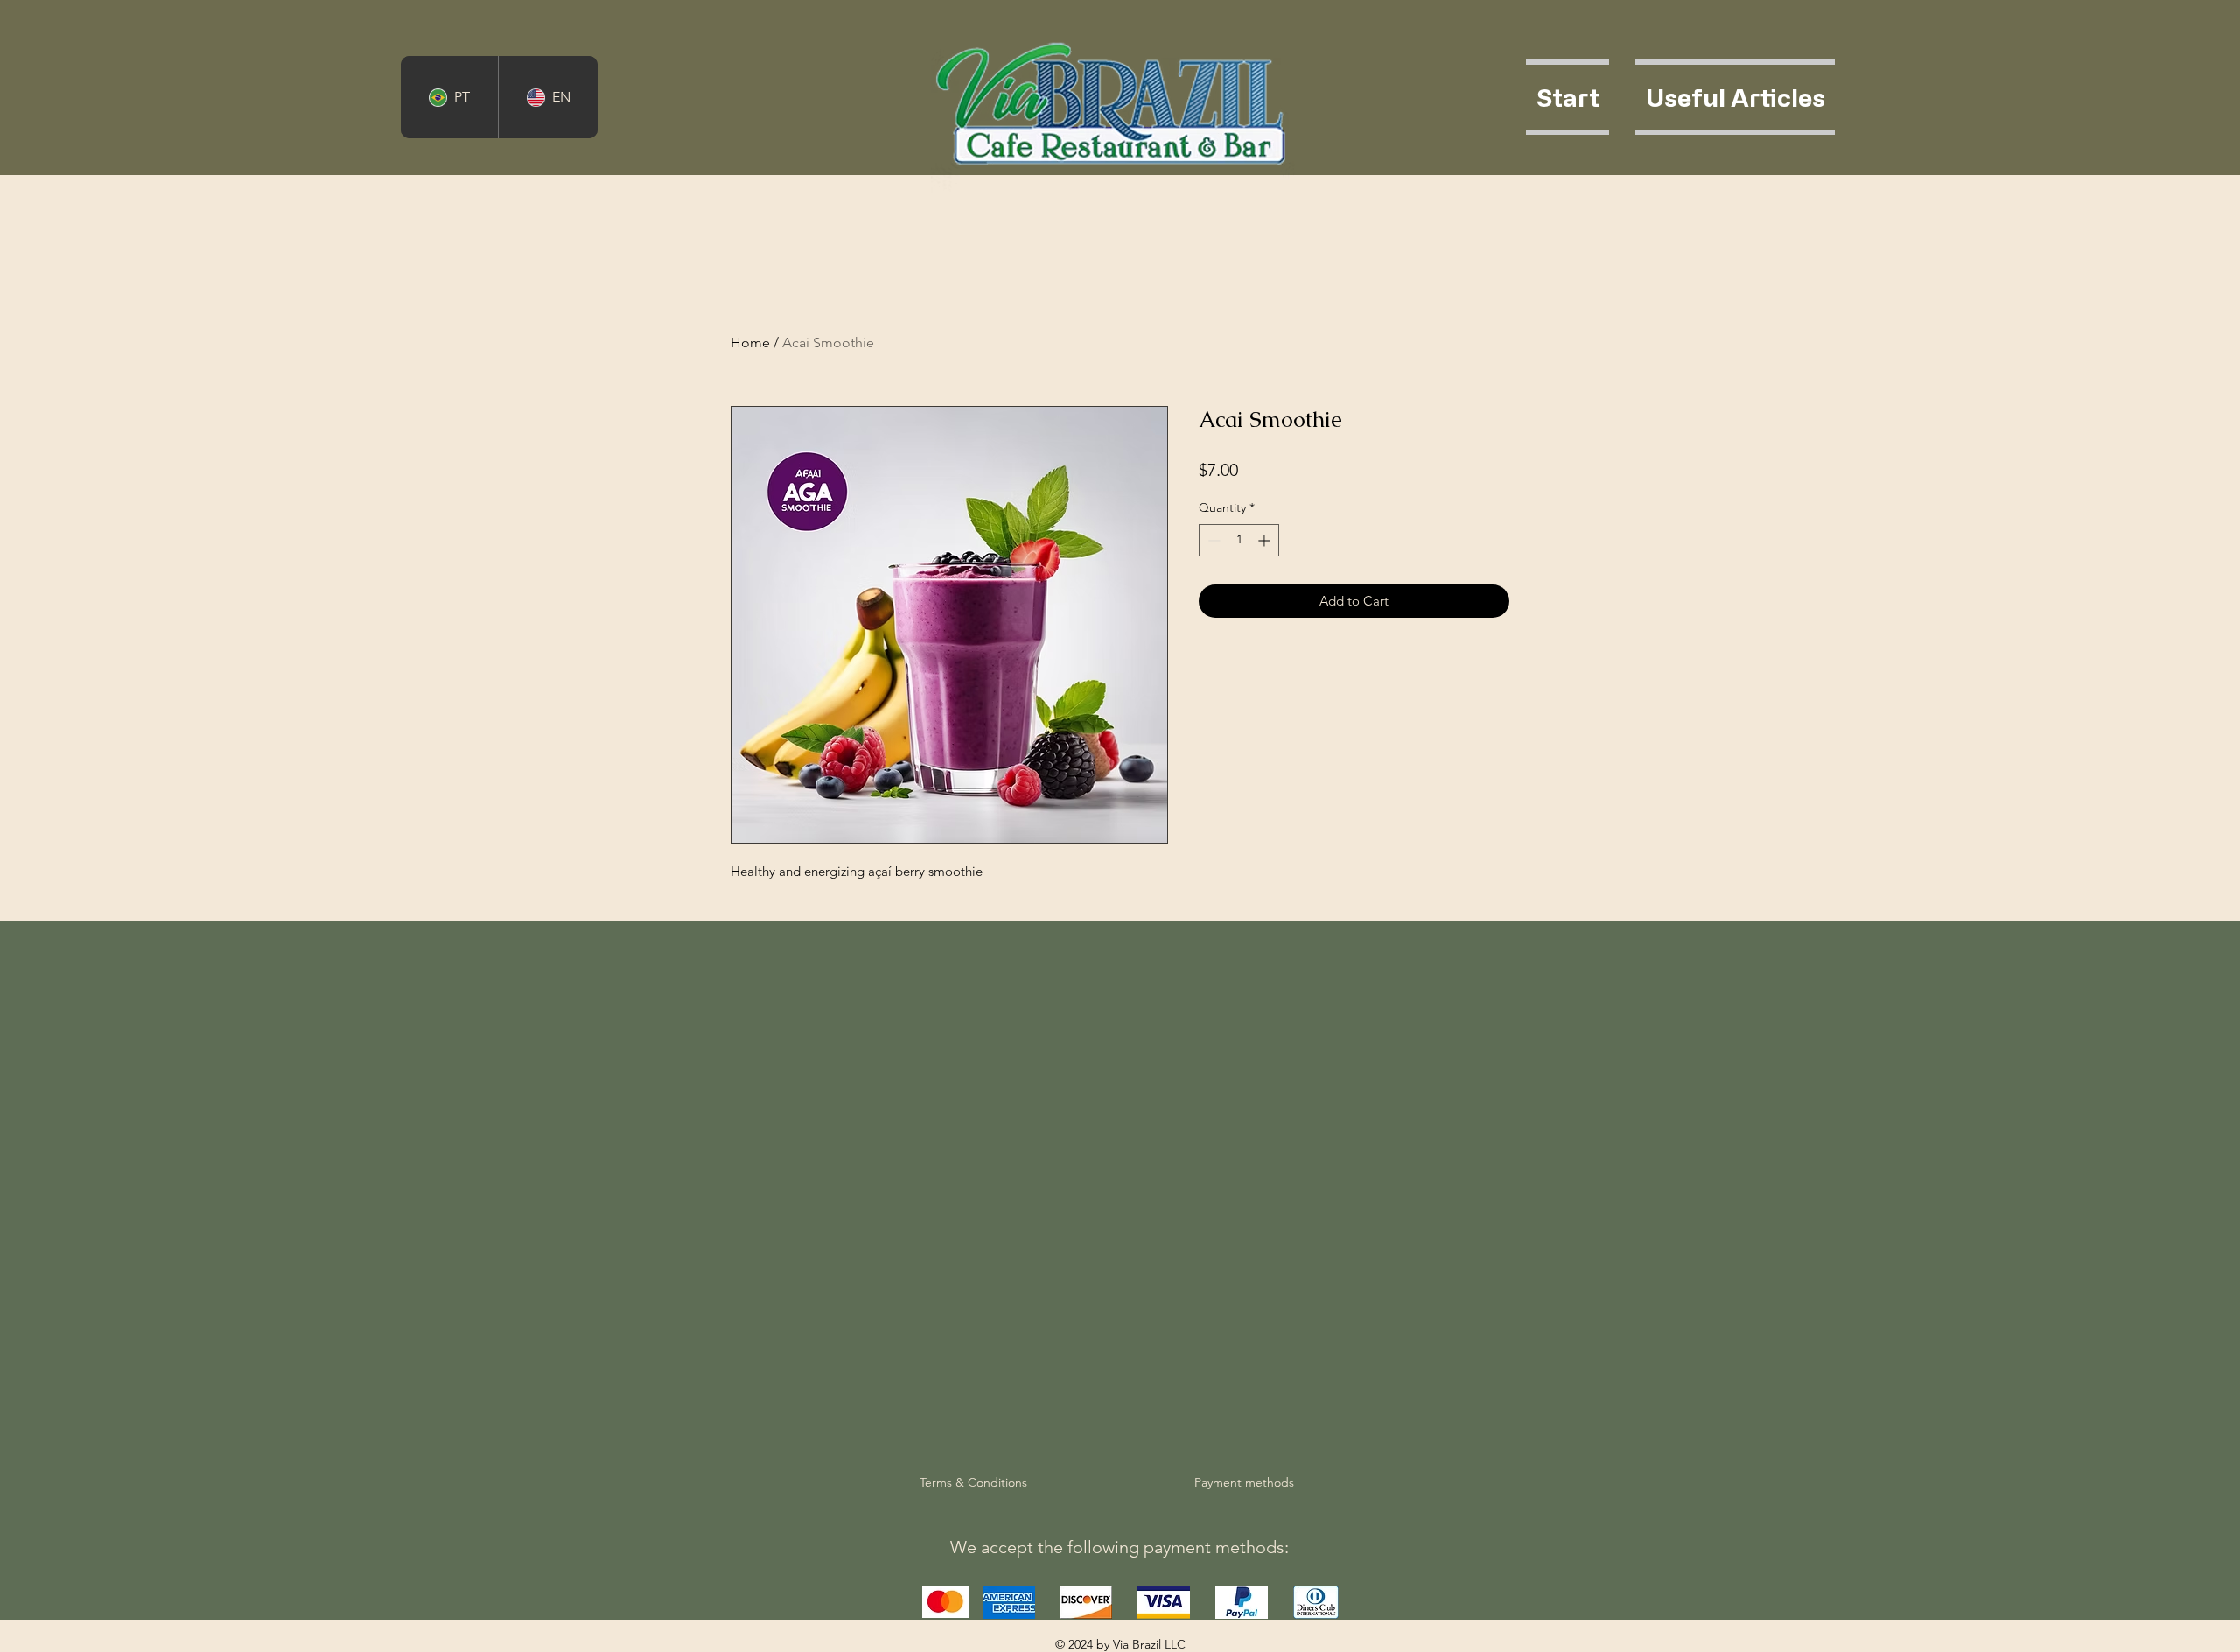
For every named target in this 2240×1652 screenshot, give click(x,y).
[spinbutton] (1239, 540)
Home (750, 343)
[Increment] (1266, 540)
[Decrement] (1212, 540)
